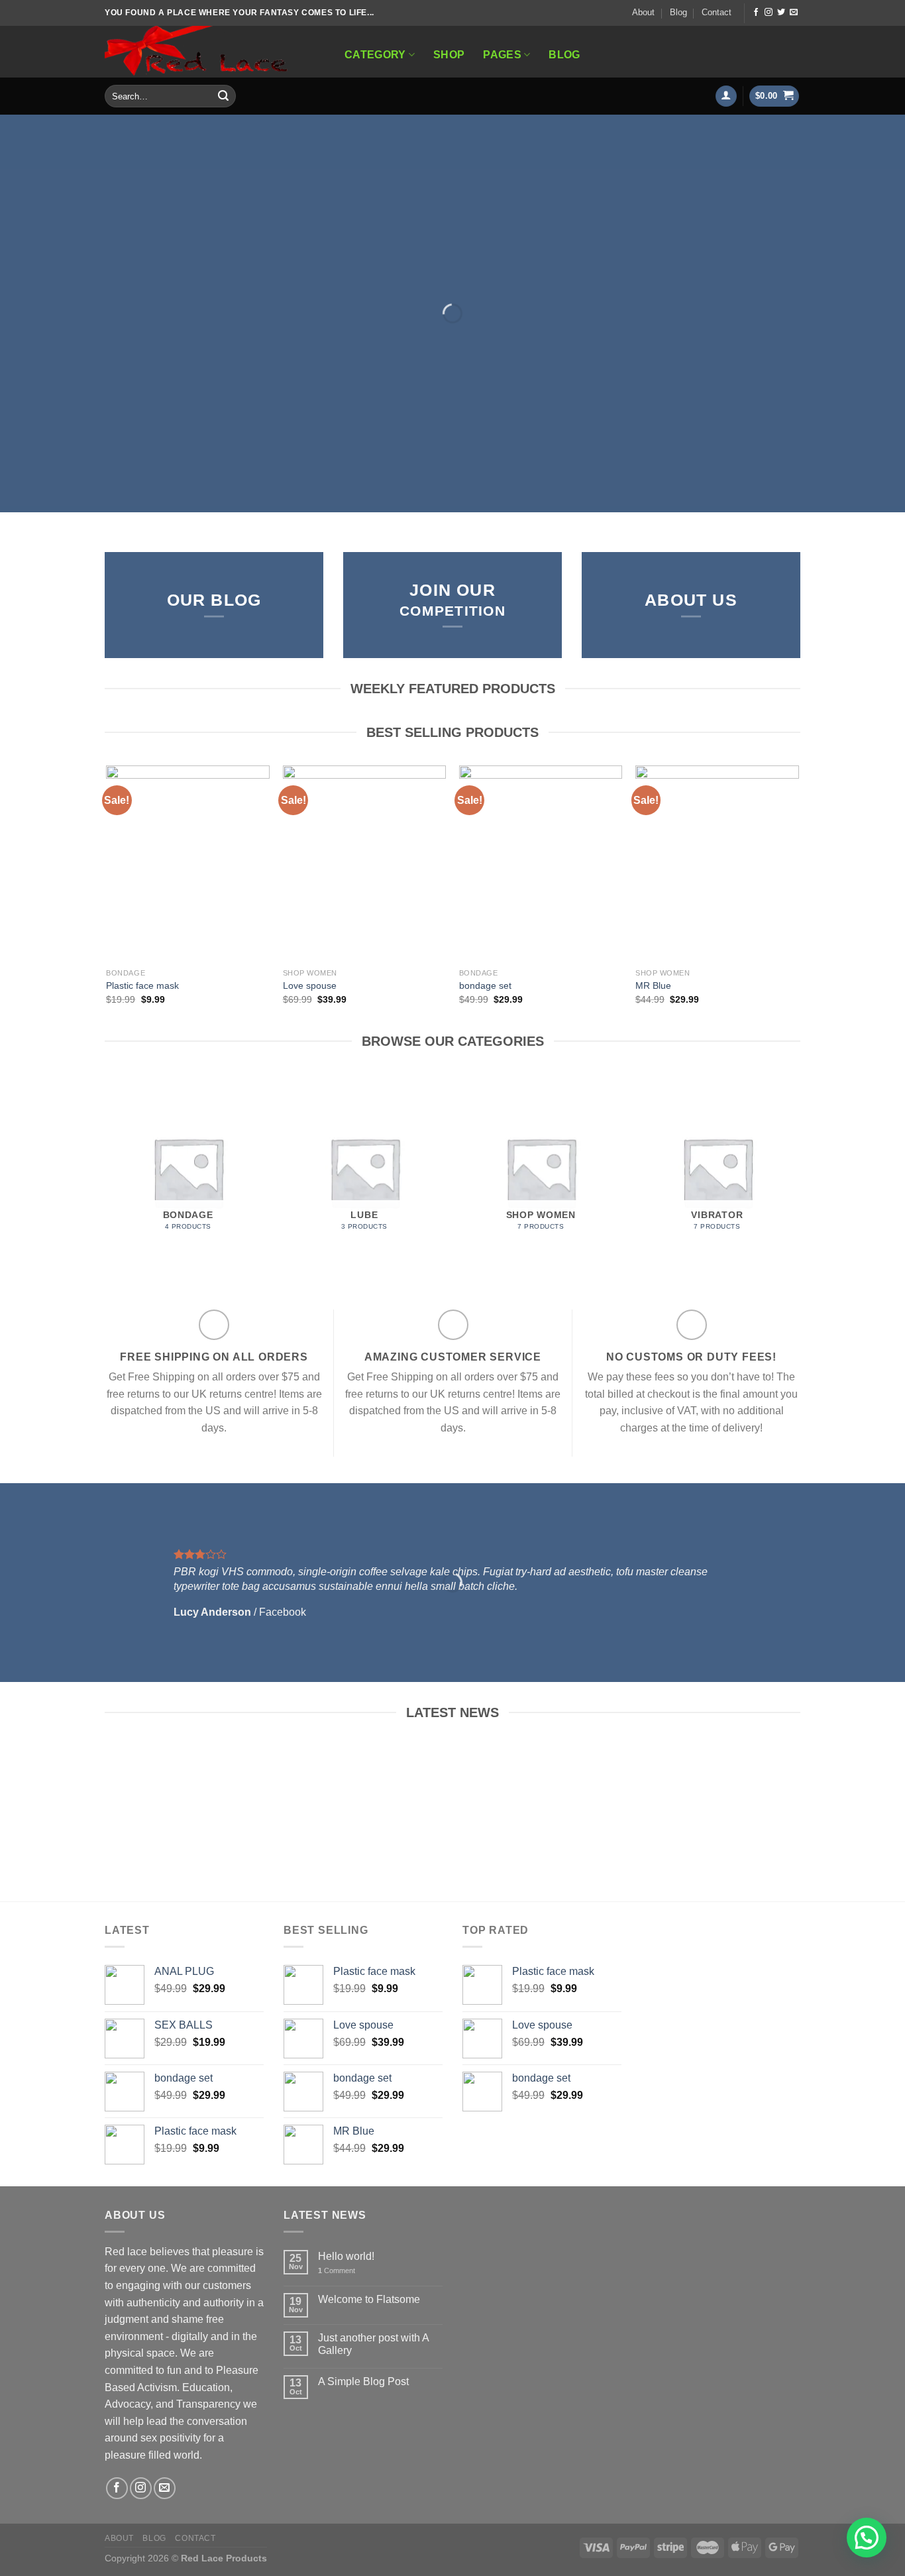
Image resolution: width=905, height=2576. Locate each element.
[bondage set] (541, 864)
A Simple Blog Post (363, 2381)
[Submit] (223, 96)
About (643, 12)
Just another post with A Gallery (373, 2344)
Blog (678, 12)
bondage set (485, 985)
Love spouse (310, 985)
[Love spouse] (365, 864)
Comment (337, 2270)
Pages (502, 55)
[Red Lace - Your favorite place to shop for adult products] (210, 52)
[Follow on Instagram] (769, 13)
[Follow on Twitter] (781, 13)
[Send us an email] (794, 13)
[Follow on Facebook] (756, 13)
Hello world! (346, 2256)
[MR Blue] (717, 864)
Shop (449, 55)
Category (375, 55)
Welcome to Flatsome (369, 2299)
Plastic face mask (142, 985)
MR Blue (653, 985)
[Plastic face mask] (188, 864)
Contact (717, 12)
